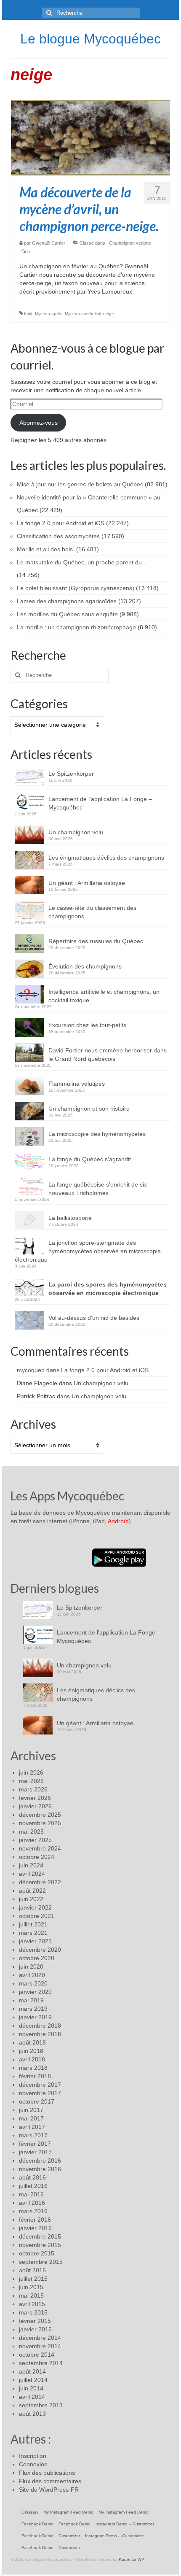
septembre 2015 (41, 2262)
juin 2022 (31, 1899)
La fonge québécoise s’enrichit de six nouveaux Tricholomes (98, 1189)
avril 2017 (32, 2127)
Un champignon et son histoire (89, 1109)
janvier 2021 (35, 1941)
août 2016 (32, 2177)
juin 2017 (31, 2110)
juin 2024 (31, 1865)
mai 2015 (31, 2295)
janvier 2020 (35, 1992)
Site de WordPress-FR (49, 2490)
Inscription (33, 2456)
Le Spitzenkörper (71, 774)
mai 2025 (31, 1832)
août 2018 (32, 2042)
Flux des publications (47, 2473)
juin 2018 (31, 2051)
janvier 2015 (35, 2329)
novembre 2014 (40, 2346)
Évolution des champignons (85, 966)
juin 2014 (31, 2388)
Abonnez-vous (39, 423)
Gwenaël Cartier (49, 243)
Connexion (33, 2464)
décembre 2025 (40, 1815)
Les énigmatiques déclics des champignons (106, 858)
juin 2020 (31, 1966)
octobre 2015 (37, 2253)
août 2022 (32, 1891)
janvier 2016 (35, 2228)
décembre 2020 (40, 1950)
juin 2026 (31, 1772)
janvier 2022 (35, 1907)
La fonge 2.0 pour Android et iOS (105, 1370)
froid (28, 314)
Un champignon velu (76, 832)
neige (109, 314)
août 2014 (32, 2371)
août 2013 (32, 2414)
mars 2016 (33, 2211)
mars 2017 (33, 2135)
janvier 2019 (35, 2017)
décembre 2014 (40, 2338)
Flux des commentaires (50, 2481)
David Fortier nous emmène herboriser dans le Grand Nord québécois (108, 1055)
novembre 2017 (40, 2093)
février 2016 (35, 2220)
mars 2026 (33, 1789)
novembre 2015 (40, 2245)
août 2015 (32, 2270)
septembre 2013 (41, 2405)
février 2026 (35, 1798)
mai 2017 (31, 2118)
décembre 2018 (40, 2026)
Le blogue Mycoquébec (90, 39)
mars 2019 (33, 2009)
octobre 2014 (37, 2355)
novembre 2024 (40, 1848)
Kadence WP (132, 2559)
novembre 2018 (40, 2034)
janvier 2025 (35, 1840)
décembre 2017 (40, 2085)
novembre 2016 (40, 2169)
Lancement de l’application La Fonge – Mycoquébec (100, 803)
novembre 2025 (40, 1823)
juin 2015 (31, 2287)
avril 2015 (32, 2304)
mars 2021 (33, 1933)
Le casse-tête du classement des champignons (92, 912)
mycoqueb (31, 1370)
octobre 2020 (37, 1958)
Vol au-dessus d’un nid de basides (94, 1318)
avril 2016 (32, 2203)
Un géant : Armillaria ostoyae (87, 883)
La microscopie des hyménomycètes (97, 1134)
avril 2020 (32, 1975)
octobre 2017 (37, 2101)
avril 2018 (32, 2059)
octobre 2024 (37, 1857)
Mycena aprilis (49, 314)
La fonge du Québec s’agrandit (90, 1159)
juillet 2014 (33, 2380)
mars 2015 (33, 2312)
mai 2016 (31, 2194)
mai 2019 (31, 2000)
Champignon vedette (130, 243)
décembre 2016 (40, 2161)
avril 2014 (32, 2397)
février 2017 (35, 2144)
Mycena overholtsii (83, 314)
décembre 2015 (40, 2236)
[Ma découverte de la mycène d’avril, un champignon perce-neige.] (90, 137)
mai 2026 (31, 1781)
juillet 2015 (33, 2279)
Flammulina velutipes (77, 1084)
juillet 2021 (33, 1924)
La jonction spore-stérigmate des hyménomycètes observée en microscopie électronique (88, 1251)
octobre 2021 (37, 1916)
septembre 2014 (41, 2363)
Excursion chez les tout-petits (87, 1025)
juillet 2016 (33, 2186)
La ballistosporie (70, 1218)
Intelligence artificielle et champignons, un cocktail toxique (104, 996)
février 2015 (35, 2321)
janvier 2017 (35, 2152)
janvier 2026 (35, 1806)
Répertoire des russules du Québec (96, 941)
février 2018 (35, 2076)
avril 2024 (32, 1874)
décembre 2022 (40, 1882)
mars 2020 (33, 1983)
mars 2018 (33, 2068)
